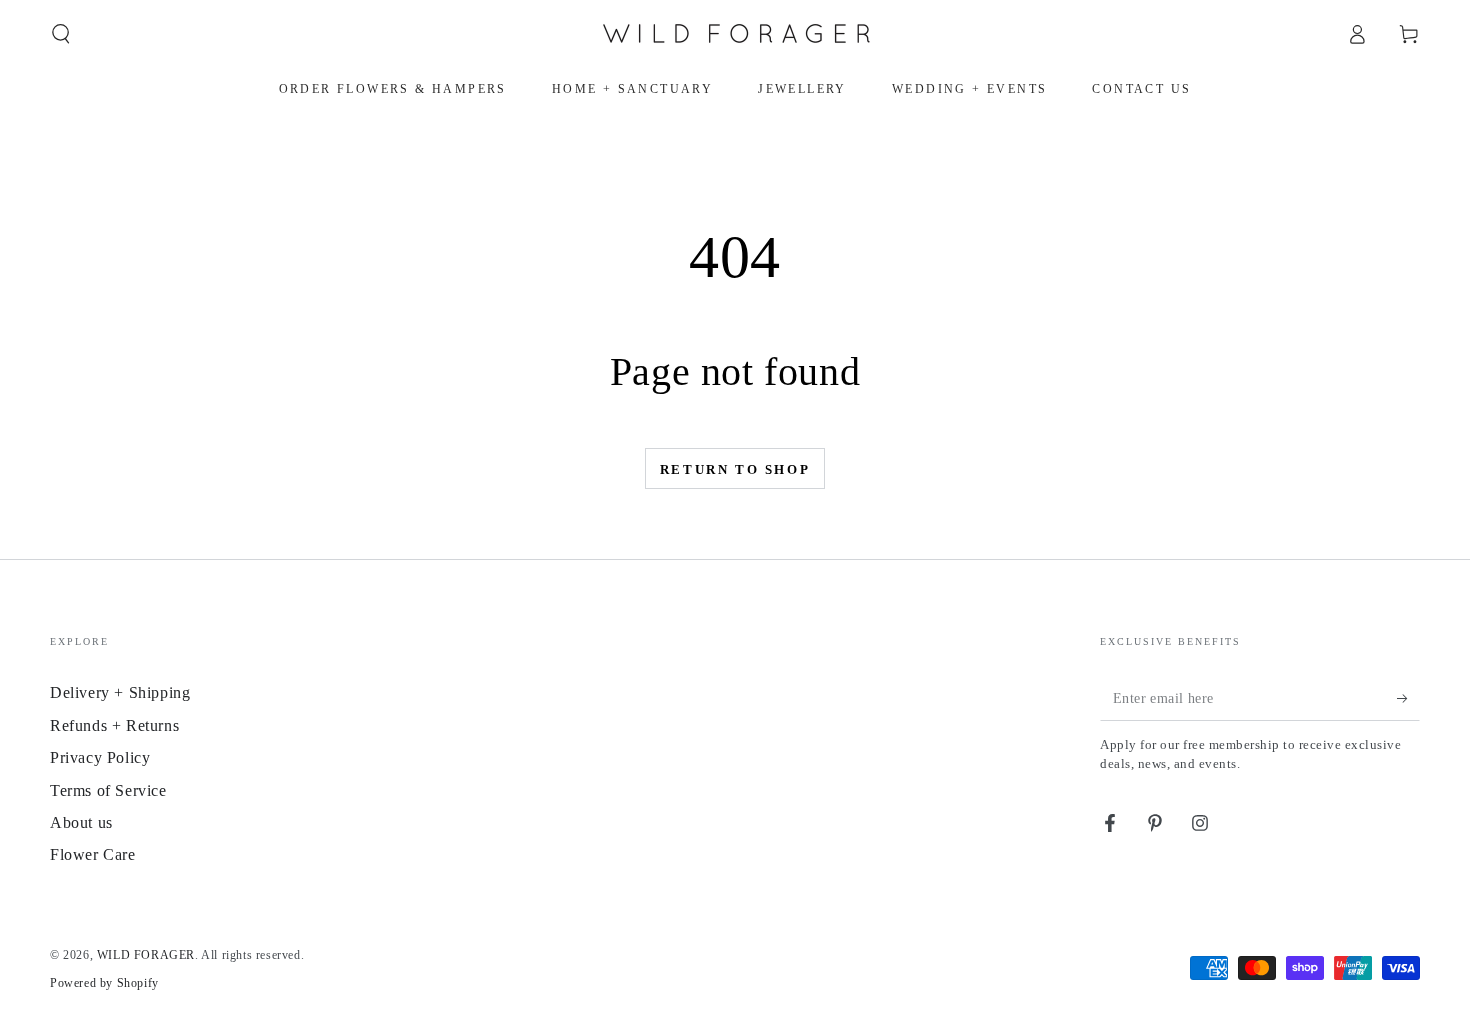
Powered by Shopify (104, 983)
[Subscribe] (1408, 698)
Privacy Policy (100, 757)
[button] (61, 34)
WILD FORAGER (146, 955)
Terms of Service (108, 790)
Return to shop (735, 469)
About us (81, 822)
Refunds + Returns (114, 725)
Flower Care (93, 854)
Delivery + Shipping (120, 692)
